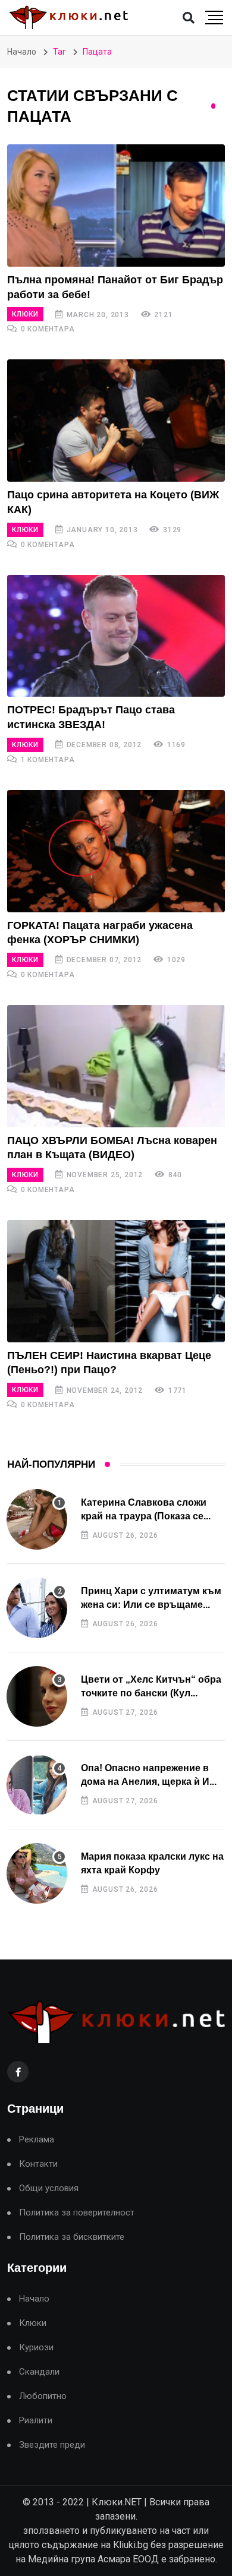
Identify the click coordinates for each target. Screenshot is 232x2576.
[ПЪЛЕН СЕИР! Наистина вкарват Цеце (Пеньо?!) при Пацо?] (116, 1281)
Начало (22, 52)
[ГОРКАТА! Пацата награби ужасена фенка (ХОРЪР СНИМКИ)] (116, 851)
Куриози (36, 2348)
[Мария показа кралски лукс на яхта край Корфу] (37, 1873)
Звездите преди (52, 2445)
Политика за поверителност (77, 2213)
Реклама (37, 2140)
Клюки (25, 314)
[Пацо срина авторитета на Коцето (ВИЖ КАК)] (116, 421)
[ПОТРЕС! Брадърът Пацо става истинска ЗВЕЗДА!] (116, 636)
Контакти (38, 2164)
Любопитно (43, 2396)
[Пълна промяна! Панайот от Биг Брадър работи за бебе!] (116, 206)
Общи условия (49, 2188)
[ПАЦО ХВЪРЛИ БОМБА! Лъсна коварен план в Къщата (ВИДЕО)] (116, 1066)
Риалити (36, 2421)
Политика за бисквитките (72, 2237)
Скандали (39, 2372)
